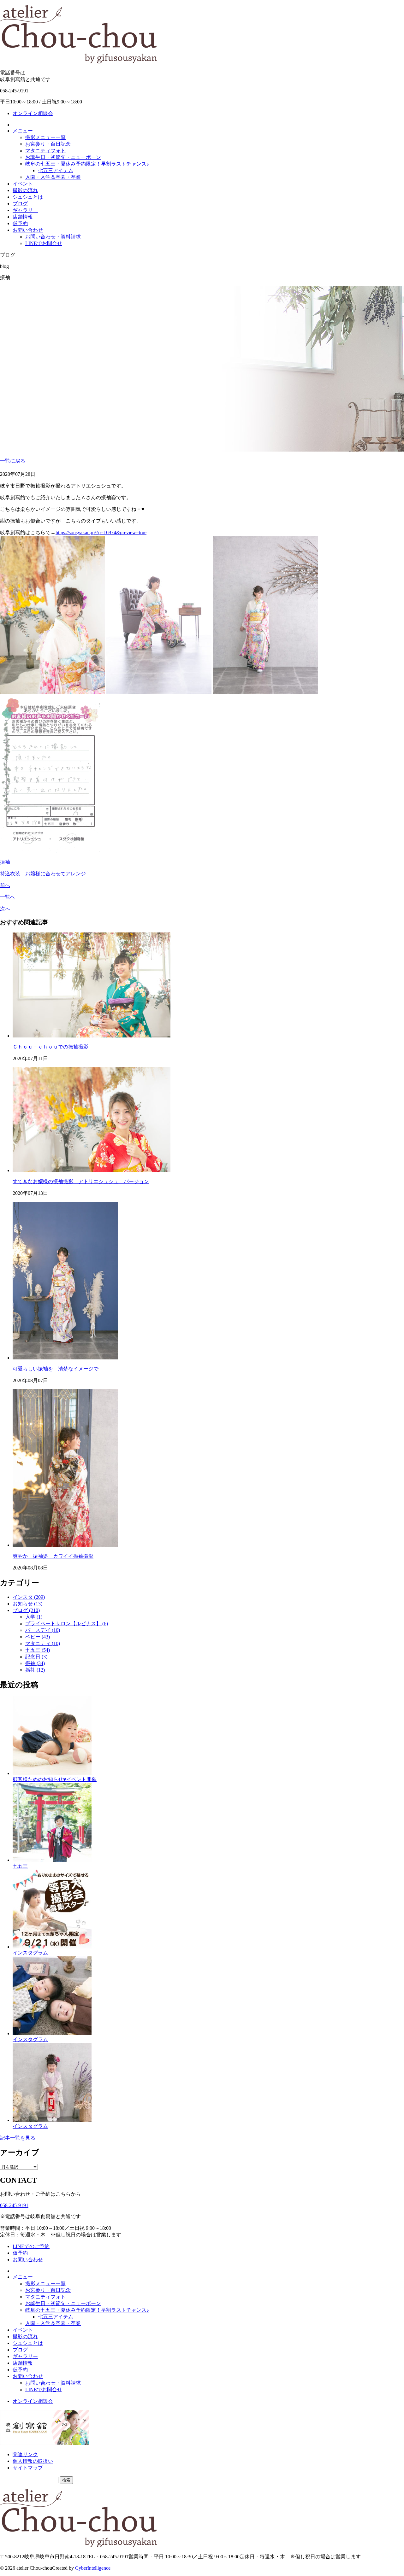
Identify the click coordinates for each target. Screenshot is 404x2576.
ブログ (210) (26, 1610)
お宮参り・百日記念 (48, 144)
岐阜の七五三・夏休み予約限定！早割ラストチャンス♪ (87, 164)
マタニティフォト (45, 151)
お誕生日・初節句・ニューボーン (63, 157)
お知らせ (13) (27, 1604)
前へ (5, 885)
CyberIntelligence (93, 2568)
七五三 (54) (38, 1650)
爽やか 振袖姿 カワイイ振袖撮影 (53, 1556)
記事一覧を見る (18, 2138)
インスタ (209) (29, 1597)
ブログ (20, 204)
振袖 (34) (35, 1663)
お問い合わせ (28, 230)
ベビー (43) (38, 1637)
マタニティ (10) (43, 1643)
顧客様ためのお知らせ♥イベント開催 (55, 1779)
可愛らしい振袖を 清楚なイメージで (56, 1369)
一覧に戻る (13, 461)
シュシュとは (28, 197)
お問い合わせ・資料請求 (53, 237)
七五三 (20, 1866)
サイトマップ (28, 2468)
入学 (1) (34, 1617)
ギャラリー (25, 210)
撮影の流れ (25, 190)
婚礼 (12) (35, 1670)
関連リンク (25, 2454)
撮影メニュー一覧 (45, 137)
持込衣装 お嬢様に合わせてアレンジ (43, 874)
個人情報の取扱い (33, 2461)
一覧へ (8, 897)
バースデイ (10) (43, 1630)
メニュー (23, 131)
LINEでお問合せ (44, 243)
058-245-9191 (14, 2205)
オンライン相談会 (33, 113)
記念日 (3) (36, 1657)
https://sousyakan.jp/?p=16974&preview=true (101, 532)
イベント (23, 184)
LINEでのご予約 (31, 2246)
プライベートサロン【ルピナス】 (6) (67, 1624)
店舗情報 (23, 217)
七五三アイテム (56, 170)
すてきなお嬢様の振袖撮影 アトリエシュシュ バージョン (81, 1181)
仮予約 (20, 223)
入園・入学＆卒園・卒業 (53, 177)
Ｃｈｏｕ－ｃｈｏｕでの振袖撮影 (50, 1047)
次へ (5, 909)
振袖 (5, 862)
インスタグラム (30, 1953)
